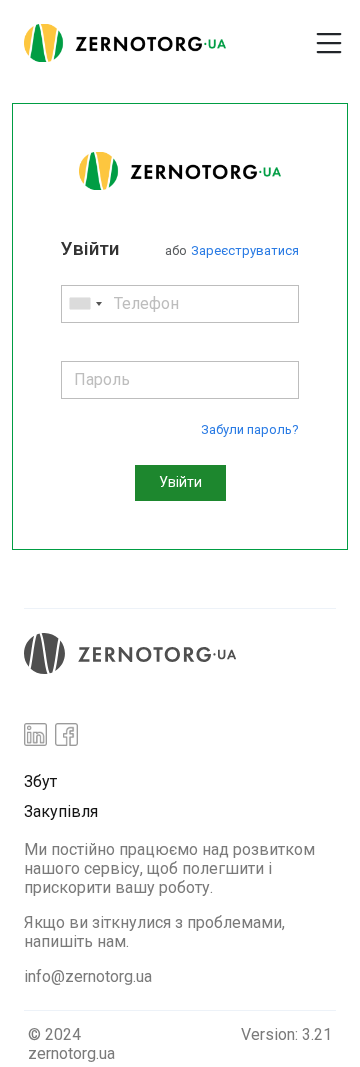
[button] (268, 35)
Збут (40, 781)
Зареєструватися (245, 250)
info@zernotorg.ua (88, 976)
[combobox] (85, 304)
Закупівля (61, 811)
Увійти (180, 482)
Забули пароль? (250, 429)
